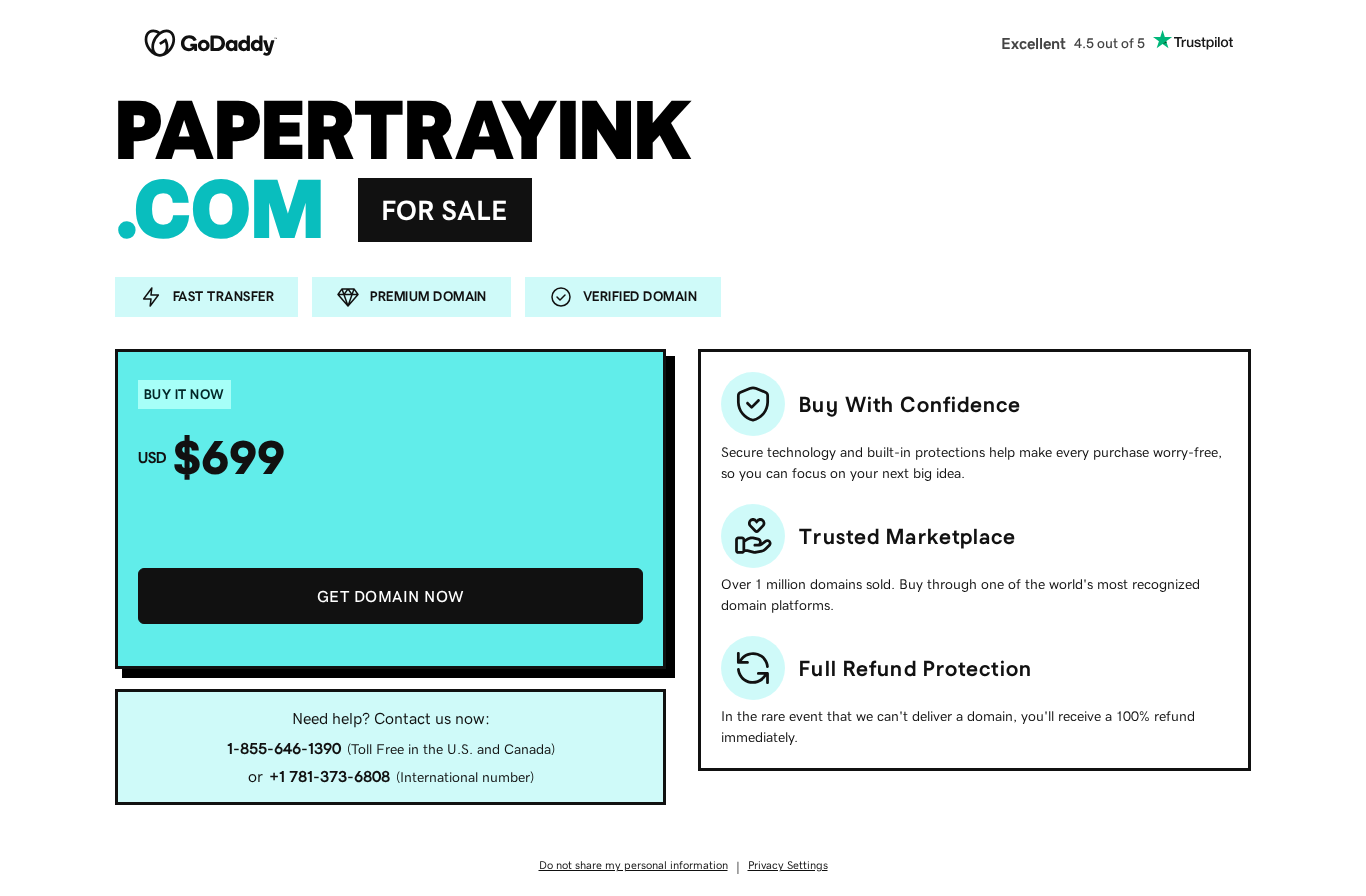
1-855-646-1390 (284, 748)
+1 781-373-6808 (329, 776)
